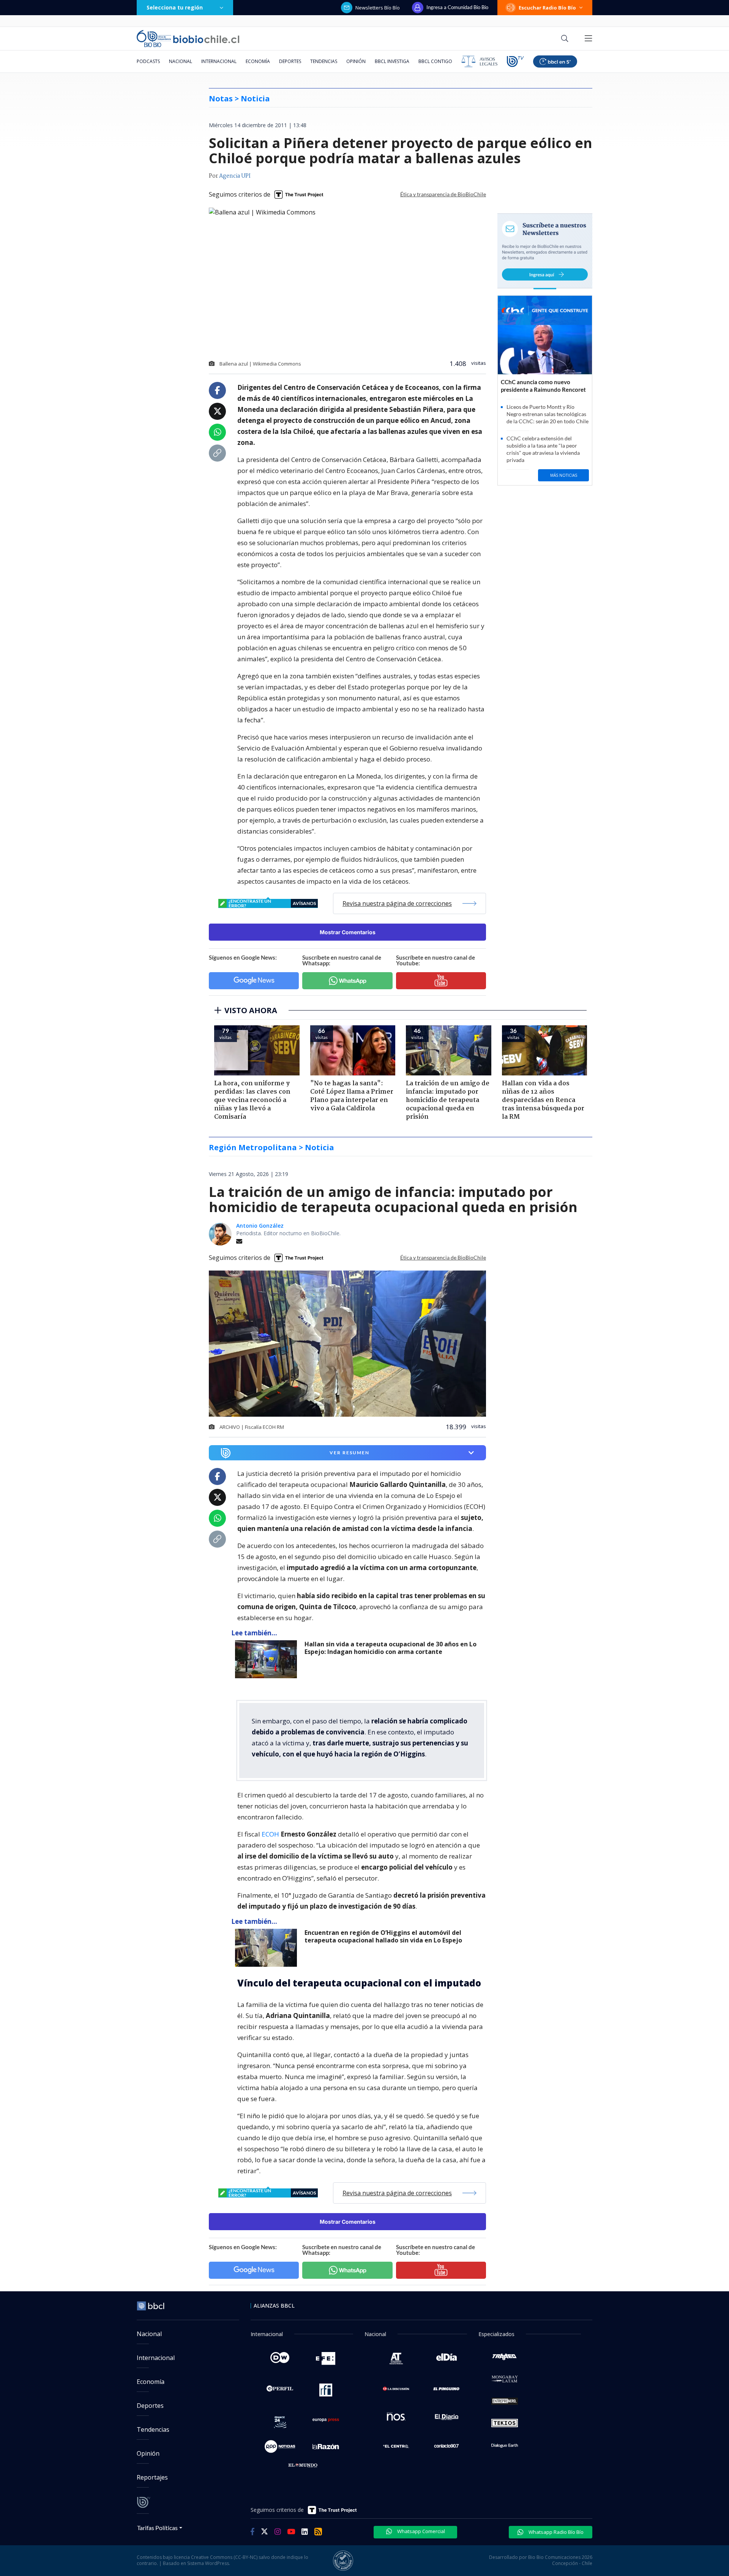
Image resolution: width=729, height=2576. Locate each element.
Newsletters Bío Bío (378, 8)
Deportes (290, 61)
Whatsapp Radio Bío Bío (555, 2532)
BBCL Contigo (435, 61)
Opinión (356, 61)
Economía (258, 61)
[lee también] (268, 1659)
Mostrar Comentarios (348, 932)
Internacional (219, 61)
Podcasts (148, 61)
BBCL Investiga (392, 61)
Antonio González (260, 1226)
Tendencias (324, 61)
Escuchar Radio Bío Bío (547, 8)
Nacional (181, 61)
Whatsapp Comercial (421, 2531)
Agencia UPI (235, 176)
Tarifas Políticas (157, 2528)
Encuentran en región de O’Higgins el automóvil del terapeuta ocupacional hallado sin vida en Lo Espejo (383, 1937)
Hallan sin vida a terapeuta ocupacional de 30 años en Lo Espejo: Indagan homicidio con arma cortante (391, 1648)
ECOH (271, 1834)
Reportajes (152, 2477)
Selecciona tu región (175, 7)
